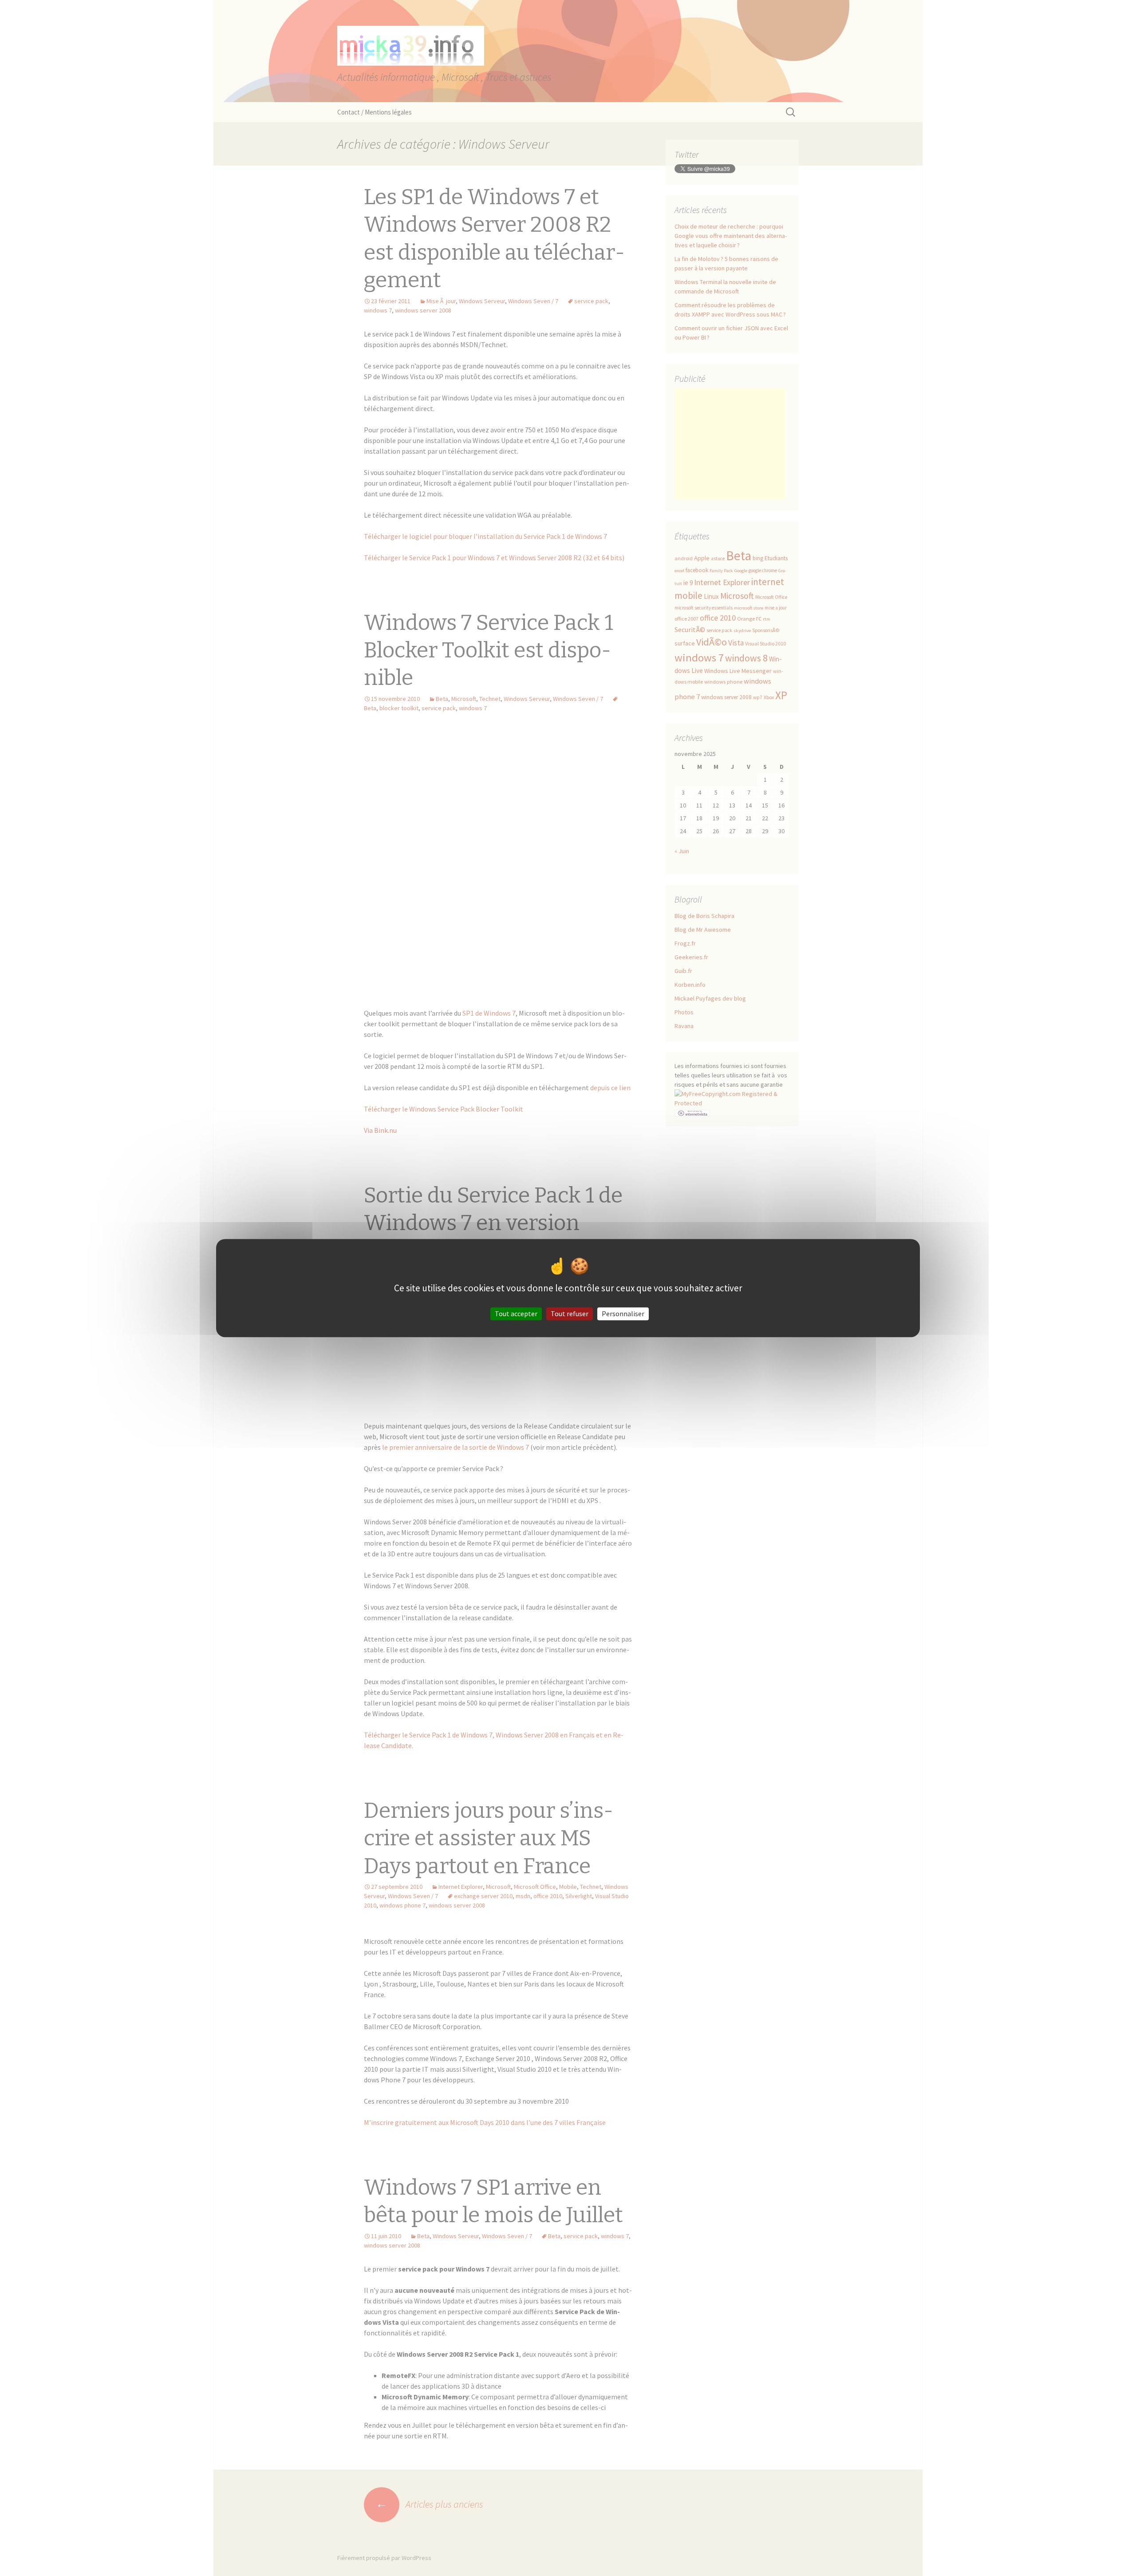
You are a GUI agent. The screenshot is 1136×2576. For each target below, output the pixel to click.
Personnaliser (623, 1314)
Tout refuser (570, 1314)
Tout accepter (516, 1314)
